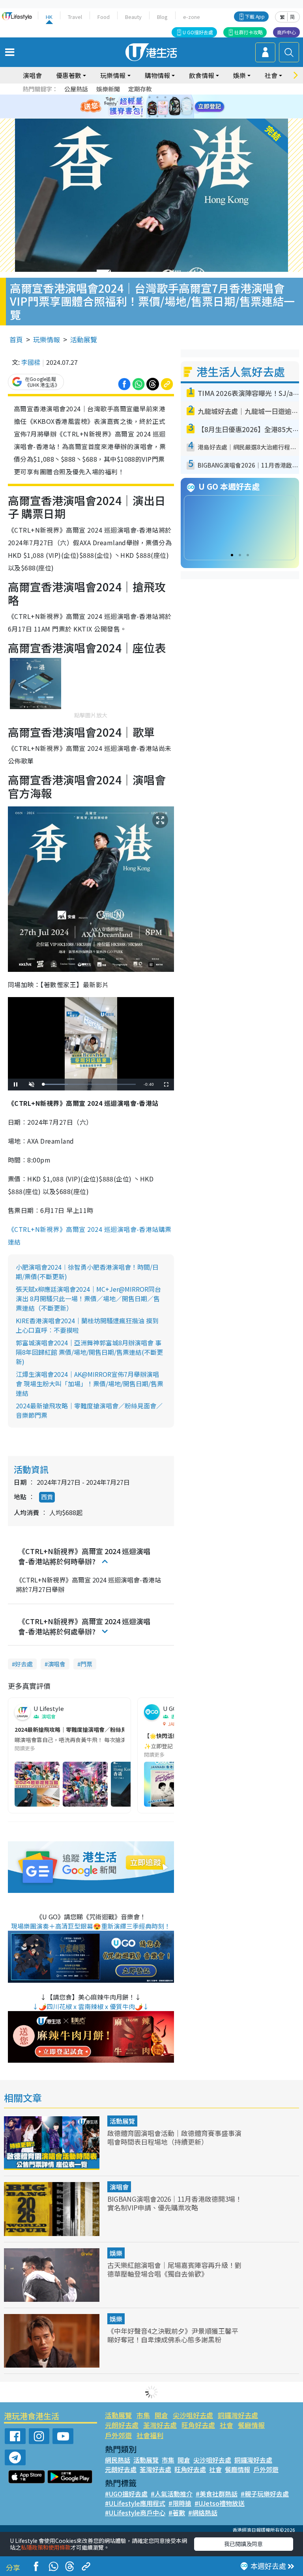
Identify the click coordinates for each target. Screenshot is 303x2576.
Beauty (133, 17)
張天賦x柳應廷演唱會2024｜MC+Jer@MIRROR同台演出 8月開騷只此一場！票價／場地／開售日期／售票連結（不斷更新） (88, 1298)
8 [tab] (142, 107)
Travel (75, 17)
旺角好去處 (198, 2425)
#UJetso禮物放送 (220, 2503)
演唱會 (32, 75)
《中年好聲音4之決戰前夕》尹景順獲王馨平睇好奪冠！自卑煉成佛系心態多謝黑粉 (173, 2335)
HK (49, 17)
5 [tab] (165, 97)
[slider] (90, 1084)
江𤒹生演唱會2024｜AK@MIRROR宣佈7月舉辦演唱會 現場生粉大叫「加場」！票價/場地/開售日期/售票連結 (90, 1384)
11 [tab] (165, 107)
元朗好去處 (122, 2425)
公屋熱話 (76, 89)
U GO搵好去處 (198, 32)
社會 (226, 2425)
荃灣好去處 (160, 2425)
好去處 (24, 1664)
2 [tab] (142, 97)
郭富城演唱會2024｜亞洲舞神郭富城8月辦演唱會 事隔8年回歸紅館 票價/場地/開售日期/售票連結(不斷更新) (89, 1352)
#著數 (177, 2513)
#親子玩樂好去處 (265, 2494)
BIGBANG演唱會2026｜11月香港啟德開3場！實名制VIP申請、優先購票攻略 (175, 2203)
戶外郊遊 (118, 2435)
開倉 (161, 2415)
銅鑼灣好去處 (238, 2415)
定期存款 (140, 89)
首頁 (16, 339)
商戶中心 (286, 32)
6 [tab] (173, 97)
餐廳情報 (251, 2425)
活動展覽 (84, 339)
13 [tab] (142, 116)
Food (104, 17)
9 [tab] (150, 107)
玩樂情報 (47, 339)
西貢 (47, 1497)
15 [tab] (157, 116)
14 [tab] (150, 116)
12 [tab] (173, 107)
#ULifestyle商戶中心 (135, 2513)
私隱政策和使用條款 (46, 2547)
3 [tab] (150, 97)
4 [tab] (157, 97)
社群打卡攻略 (249, 32)
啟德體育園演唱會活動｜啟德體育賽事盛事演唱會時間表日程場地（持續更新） (174, 2137)
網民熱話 (118, 2460)
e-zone (192, 17)
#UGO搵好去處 (126, 2494)
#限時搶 (180, 2503)
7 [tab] (134, 107)
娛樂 (116, 2253)
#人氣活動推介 (172, 2494)
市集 (143, 2415)
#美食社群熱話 (217, 2494)
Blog (162, 17)
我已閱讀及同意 (243, 2544)
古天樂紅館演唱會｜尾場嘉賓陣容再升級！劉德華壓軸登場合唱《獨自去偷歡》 (174, 2269)
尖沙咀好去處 (193, 2415)
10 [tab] (157, 107)
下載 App (255, 16)
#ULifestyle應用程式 (135, 2503)
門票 (86, 1664)
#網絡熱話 (203, 2513)
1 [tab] (134, 97)
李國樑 (31, 362)
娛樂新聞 (108, 89)
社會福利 (150, 2435)
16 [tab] (165, 116)
